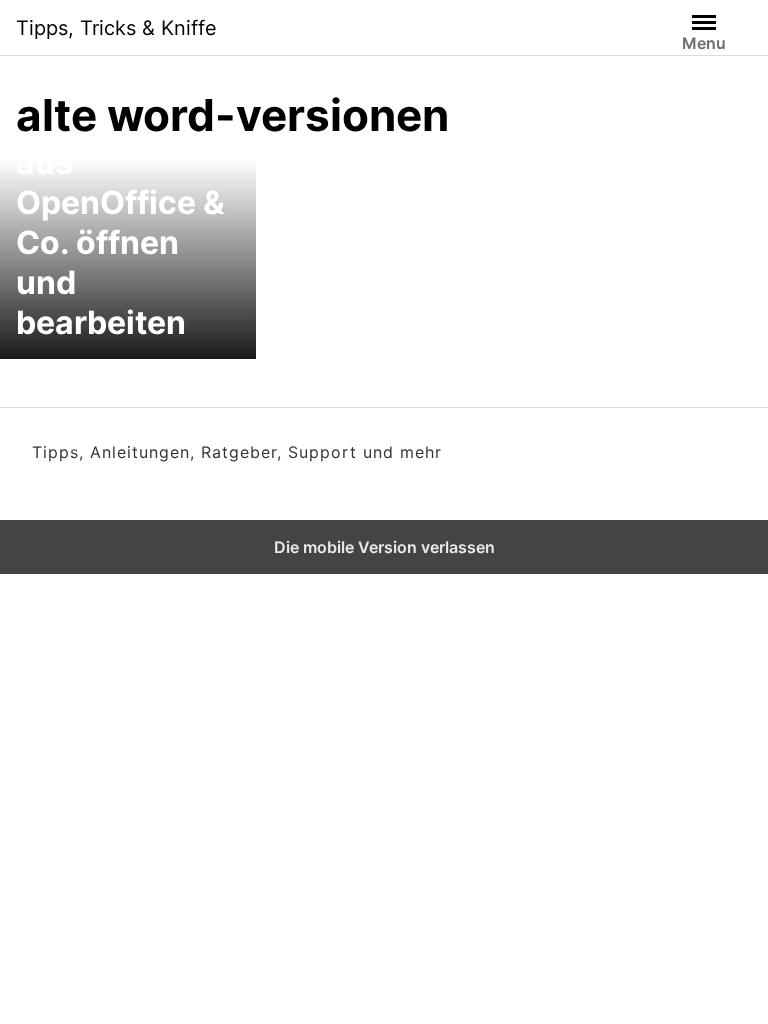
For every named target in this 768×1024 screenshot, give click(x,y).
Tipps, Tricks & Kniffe (116, 28)
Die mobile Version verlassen (384, 547)
